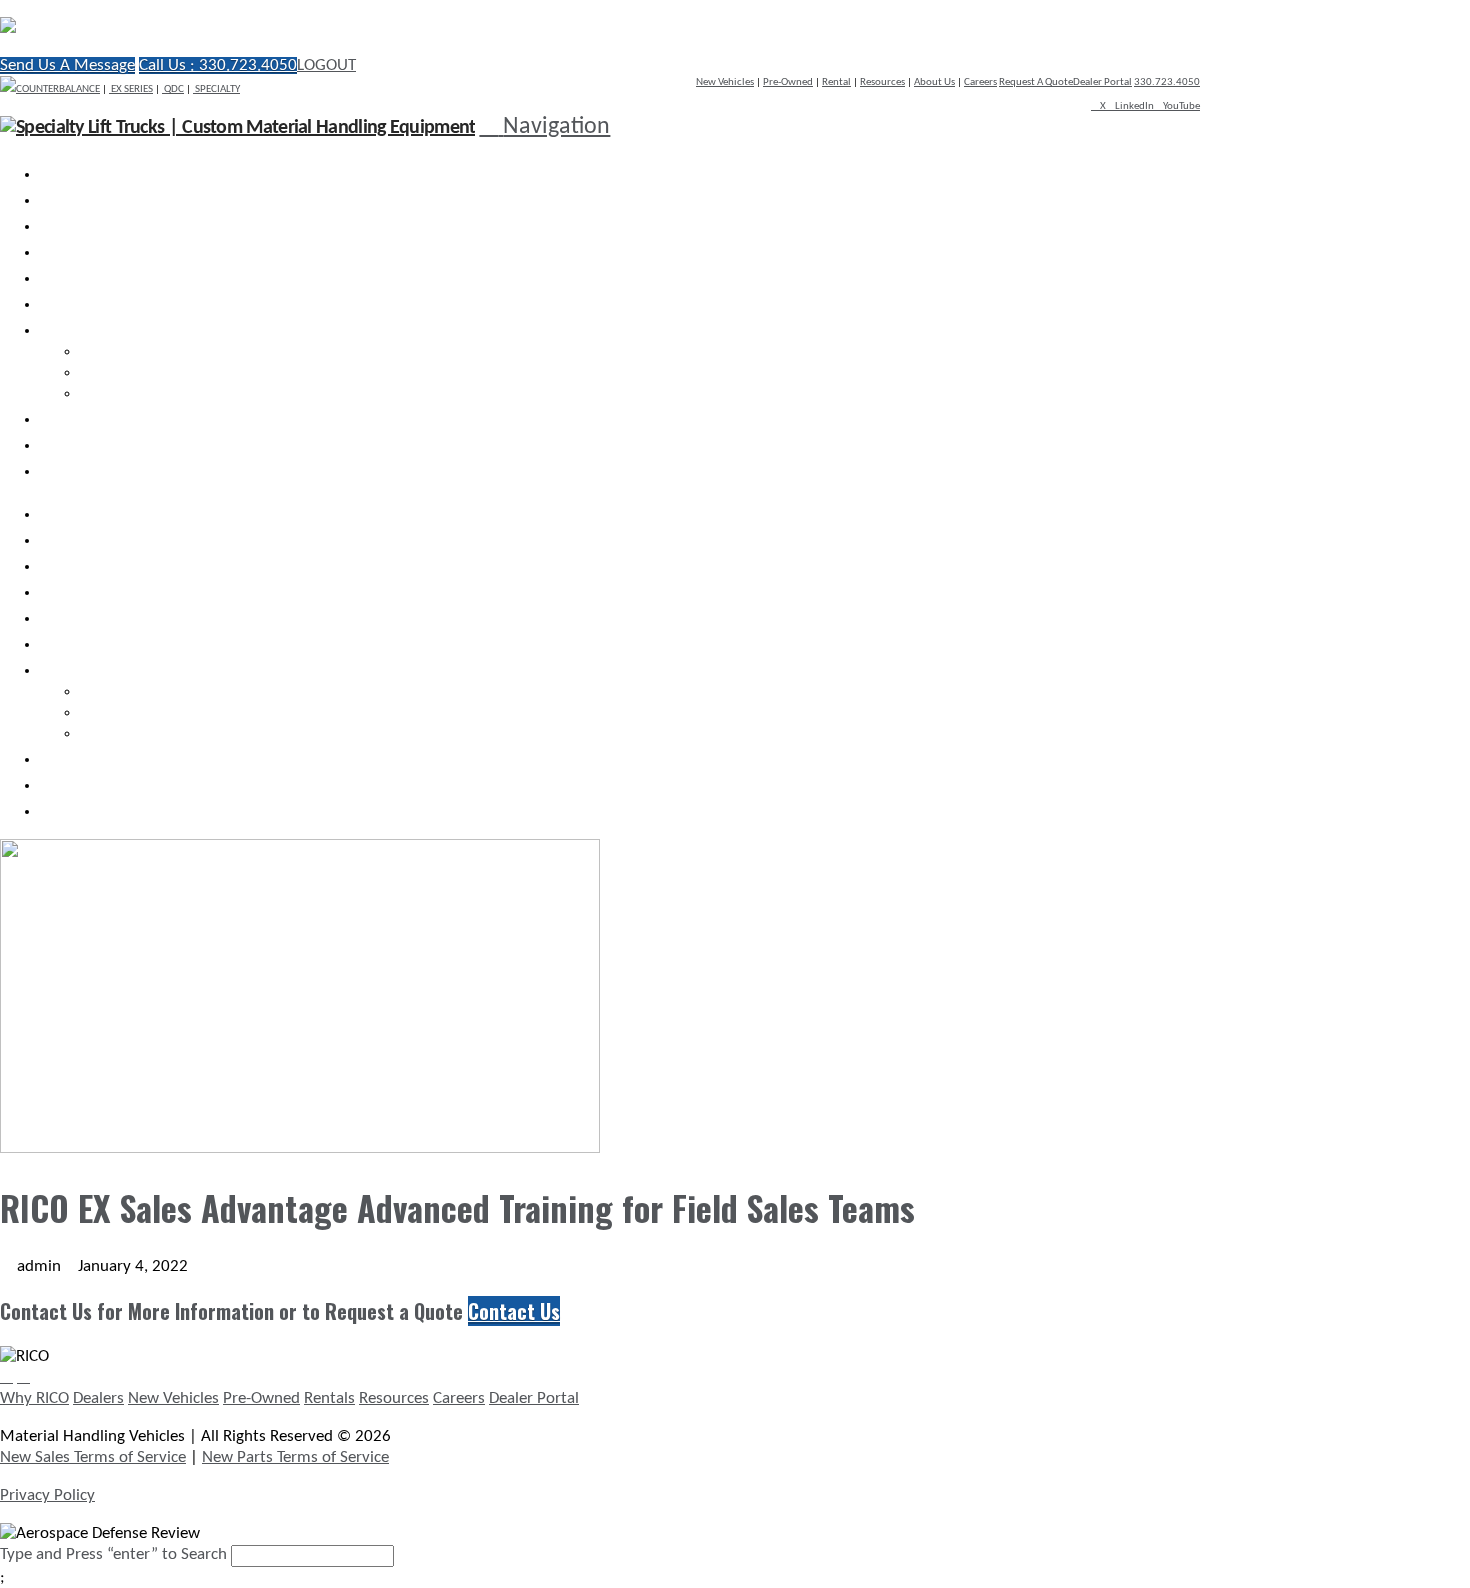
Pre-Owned (788, 82)
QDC (173, 89)
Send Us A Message (67, 65)
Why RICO (34, 1398)
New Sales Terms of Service (93, 1457)
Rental (836, 82)
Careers (980, 82)
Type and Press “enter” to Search (113, 1554)
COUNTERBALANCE (58, 89)
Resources (882, 82)
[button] (544, 127)
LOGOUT (326, 65)
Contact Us (514, 1311)
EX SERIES (131, 89)
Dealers (98, 1398)
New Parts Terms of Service (295, 1457)
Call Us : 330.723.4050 (218, 65)
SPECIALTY (216, 89)
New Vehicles (725, 82)
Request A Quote (1036, 82)
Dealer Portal (1102, 82)
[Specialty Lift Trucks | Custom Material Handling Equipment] (215, 27)
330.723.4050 (1167, 82)
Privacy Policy (47, 1495)
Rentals (329, 1398)
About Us (934, 82)
